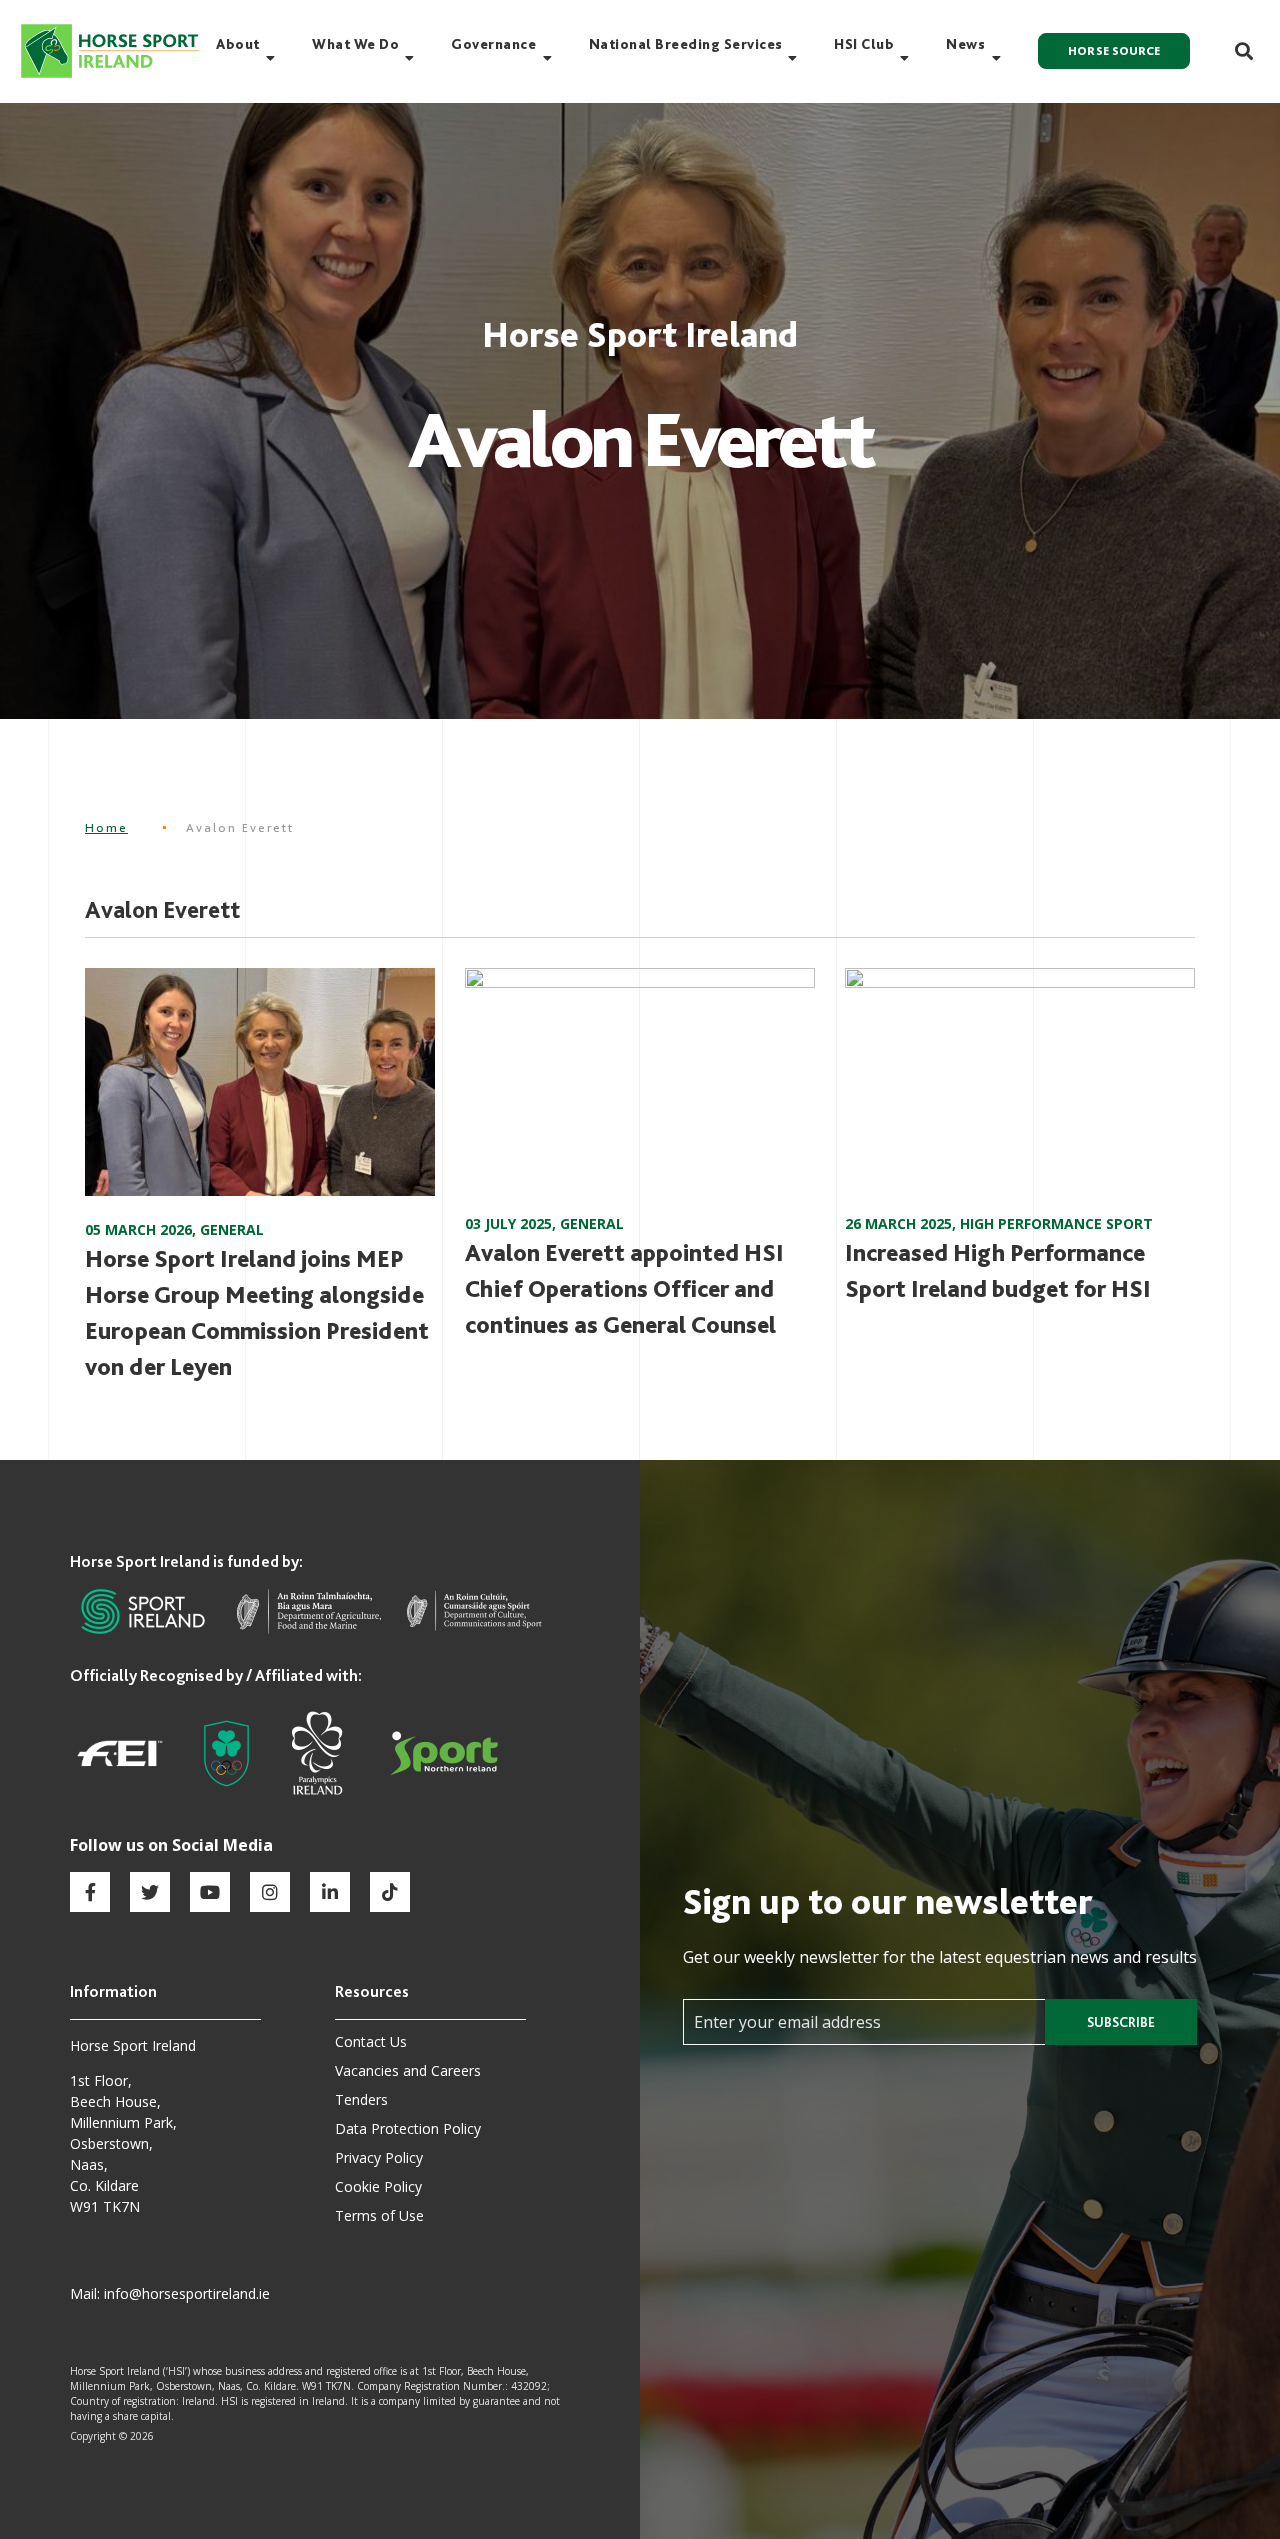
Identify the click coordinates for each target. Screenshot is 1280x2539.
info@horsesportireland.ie (187, 2293)
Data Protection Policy (408, 2128)
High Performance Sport (1056, 1223)
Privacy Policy (379, 2157)
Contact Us (371, 2041)
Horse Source (1114, 51)
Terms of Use (379, 2215)
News (965, 44)
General (232, 1229)
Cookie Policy (378, 2186)
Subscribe (1121, 2022)
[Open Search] (1233, 51)
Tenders (361, 2099)
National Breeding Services (686, 44)
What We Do (355, 44)
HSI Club (864, 44)
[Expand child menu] (270, 58)
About (238, 44)
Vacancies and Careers (408, 2070)
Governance (493, 44)
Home (106, 827)
